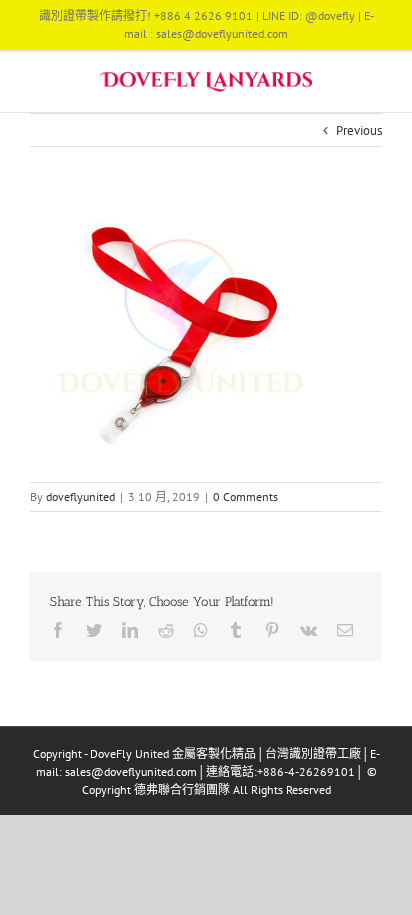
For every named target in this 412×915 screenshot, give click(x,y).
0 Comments (245, 496)
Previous (359, 130)
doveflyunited (80, 496)
